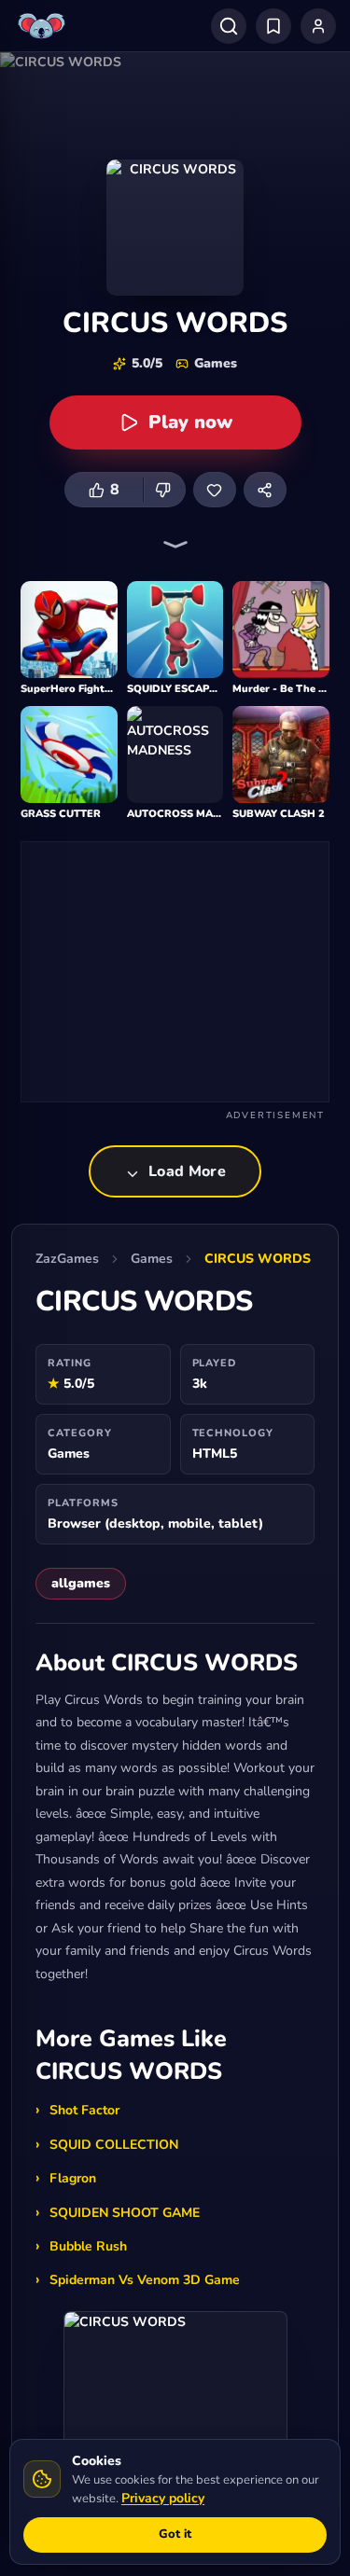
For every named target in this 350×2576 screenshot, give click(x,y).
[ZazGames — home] (44, 26)
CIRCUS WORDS (258, 1259)
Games (152, 1259)
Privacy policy (163, 2498)
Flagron (73, 2178)
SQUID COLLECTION (114, 2145)
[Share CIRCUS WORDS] (265, 490)
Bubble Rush (88, 2246)
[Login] (318, 26)
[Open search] (229, 26)
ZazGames (67, 1259)
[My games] (273, 26)
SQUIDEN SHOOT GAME (125, 2213)
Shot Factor (84, 2110)
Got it (175, 2534)
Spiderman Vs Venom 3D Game (145, 2280)
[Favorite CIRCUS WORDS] (215, 490)
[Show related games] (175, 545)
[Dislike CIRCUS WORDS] (164, 490)
